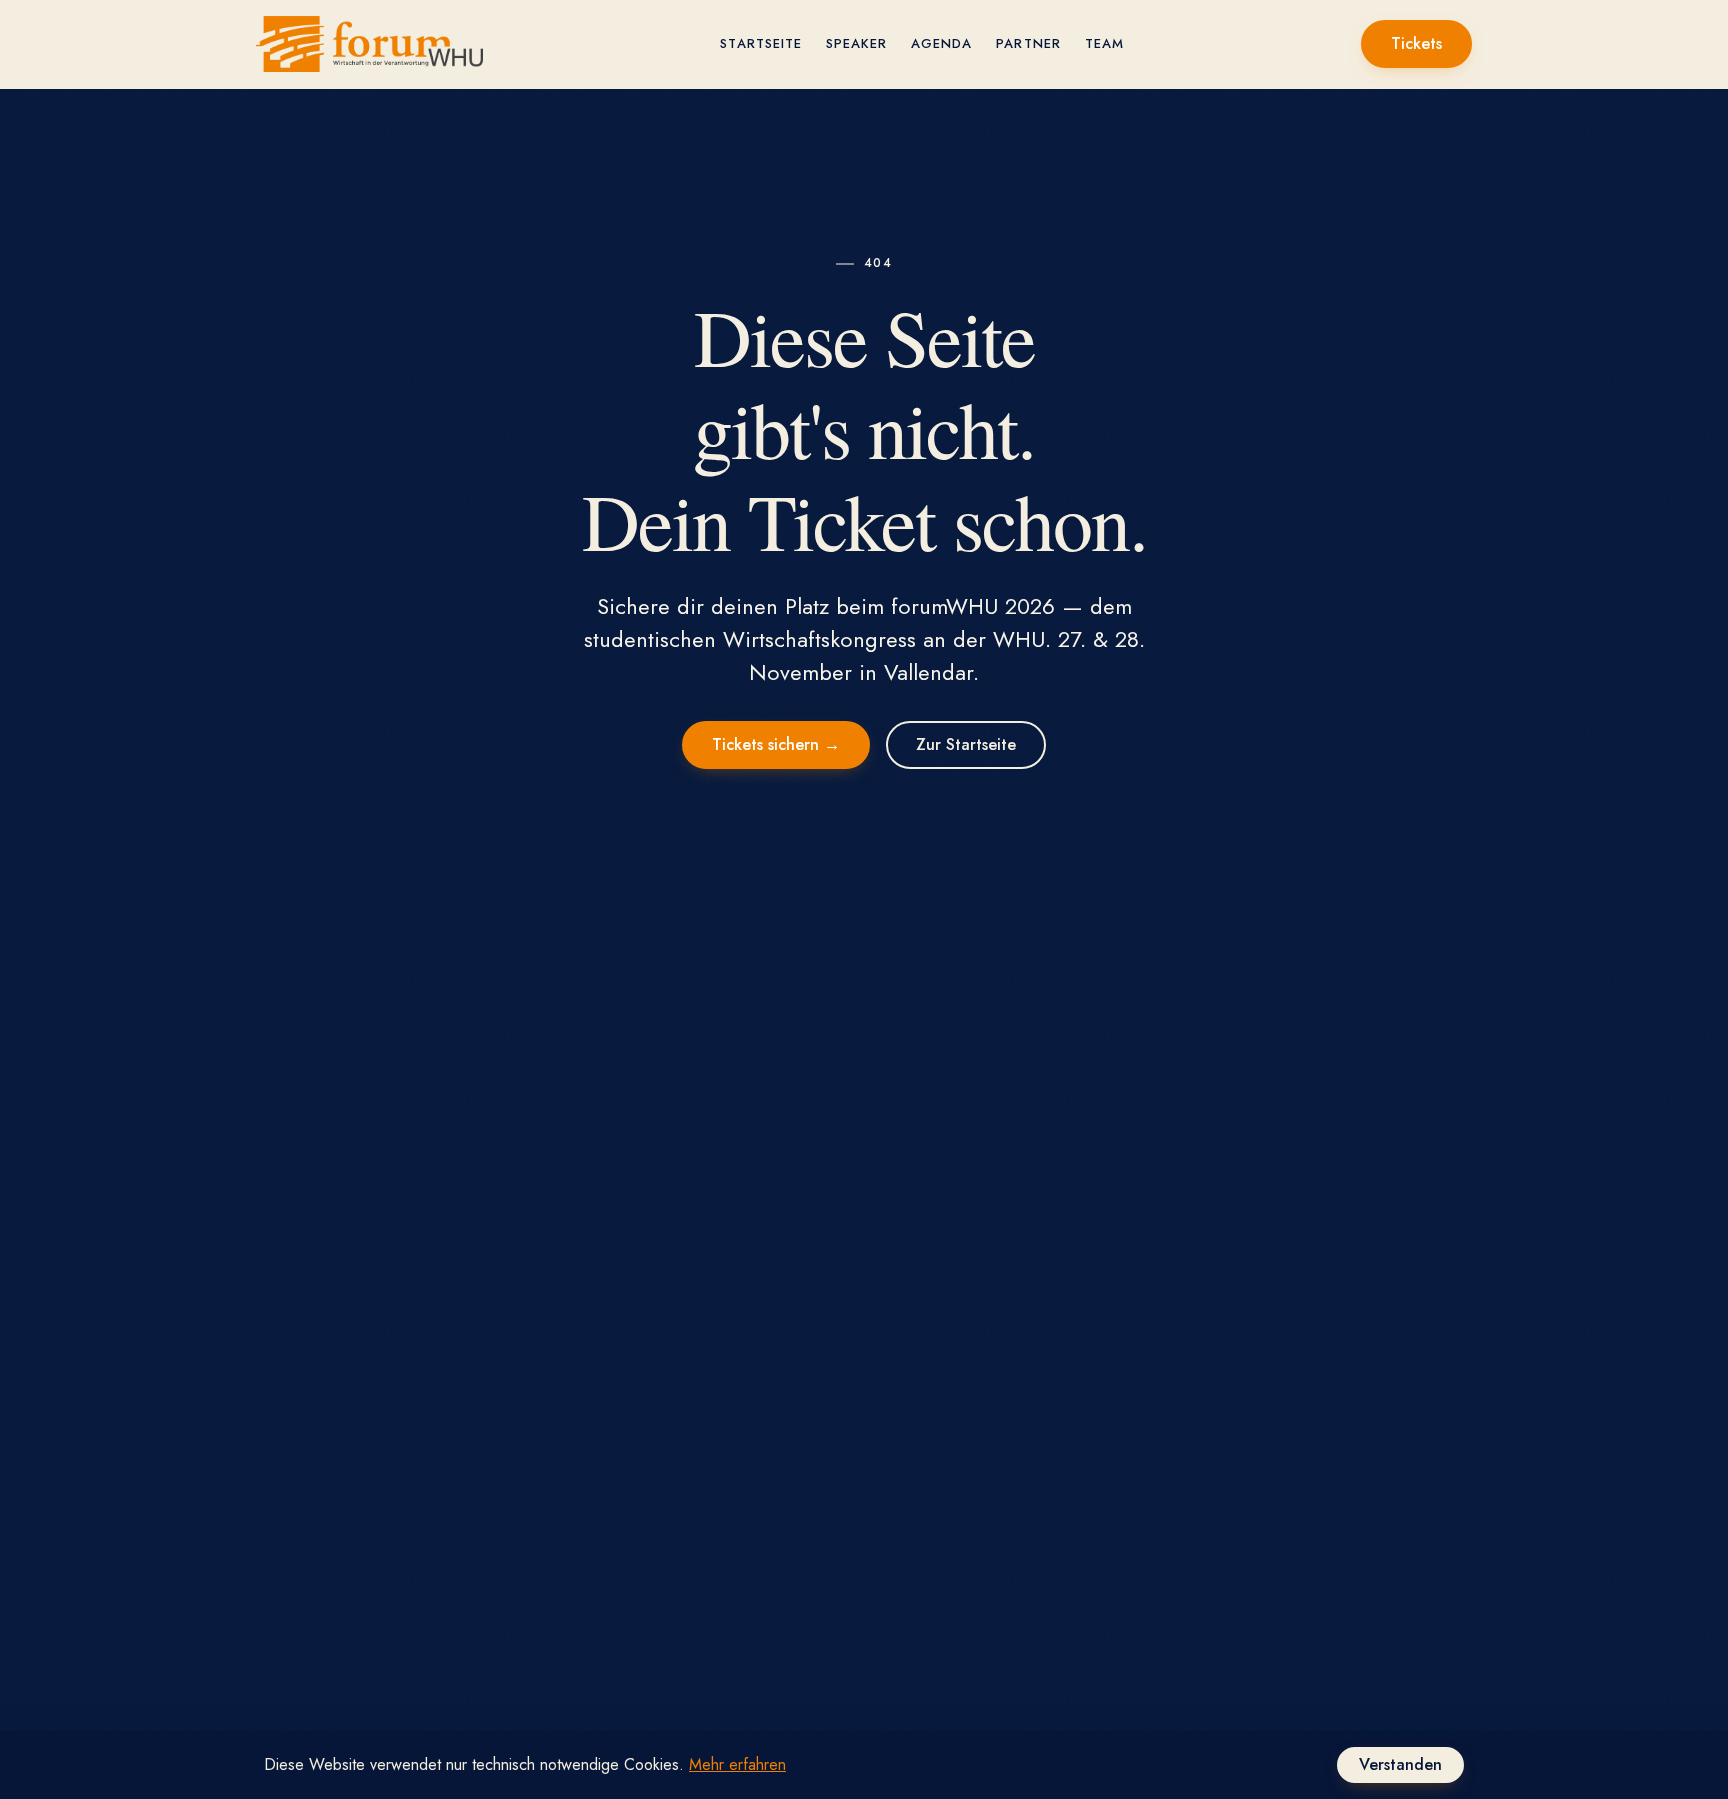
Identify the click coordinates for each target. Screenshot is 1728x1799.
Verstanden (1400, 1764)
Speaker (856, 43)
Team (1104, 43)
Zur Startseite (966, 744)
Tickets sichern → (776, 744)
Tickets (1416, 43)
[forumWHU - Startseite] (369, 44)
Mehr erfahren (737, 1764)
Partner (1028, 43)
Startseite (760, 43)
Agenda (941, 43)
